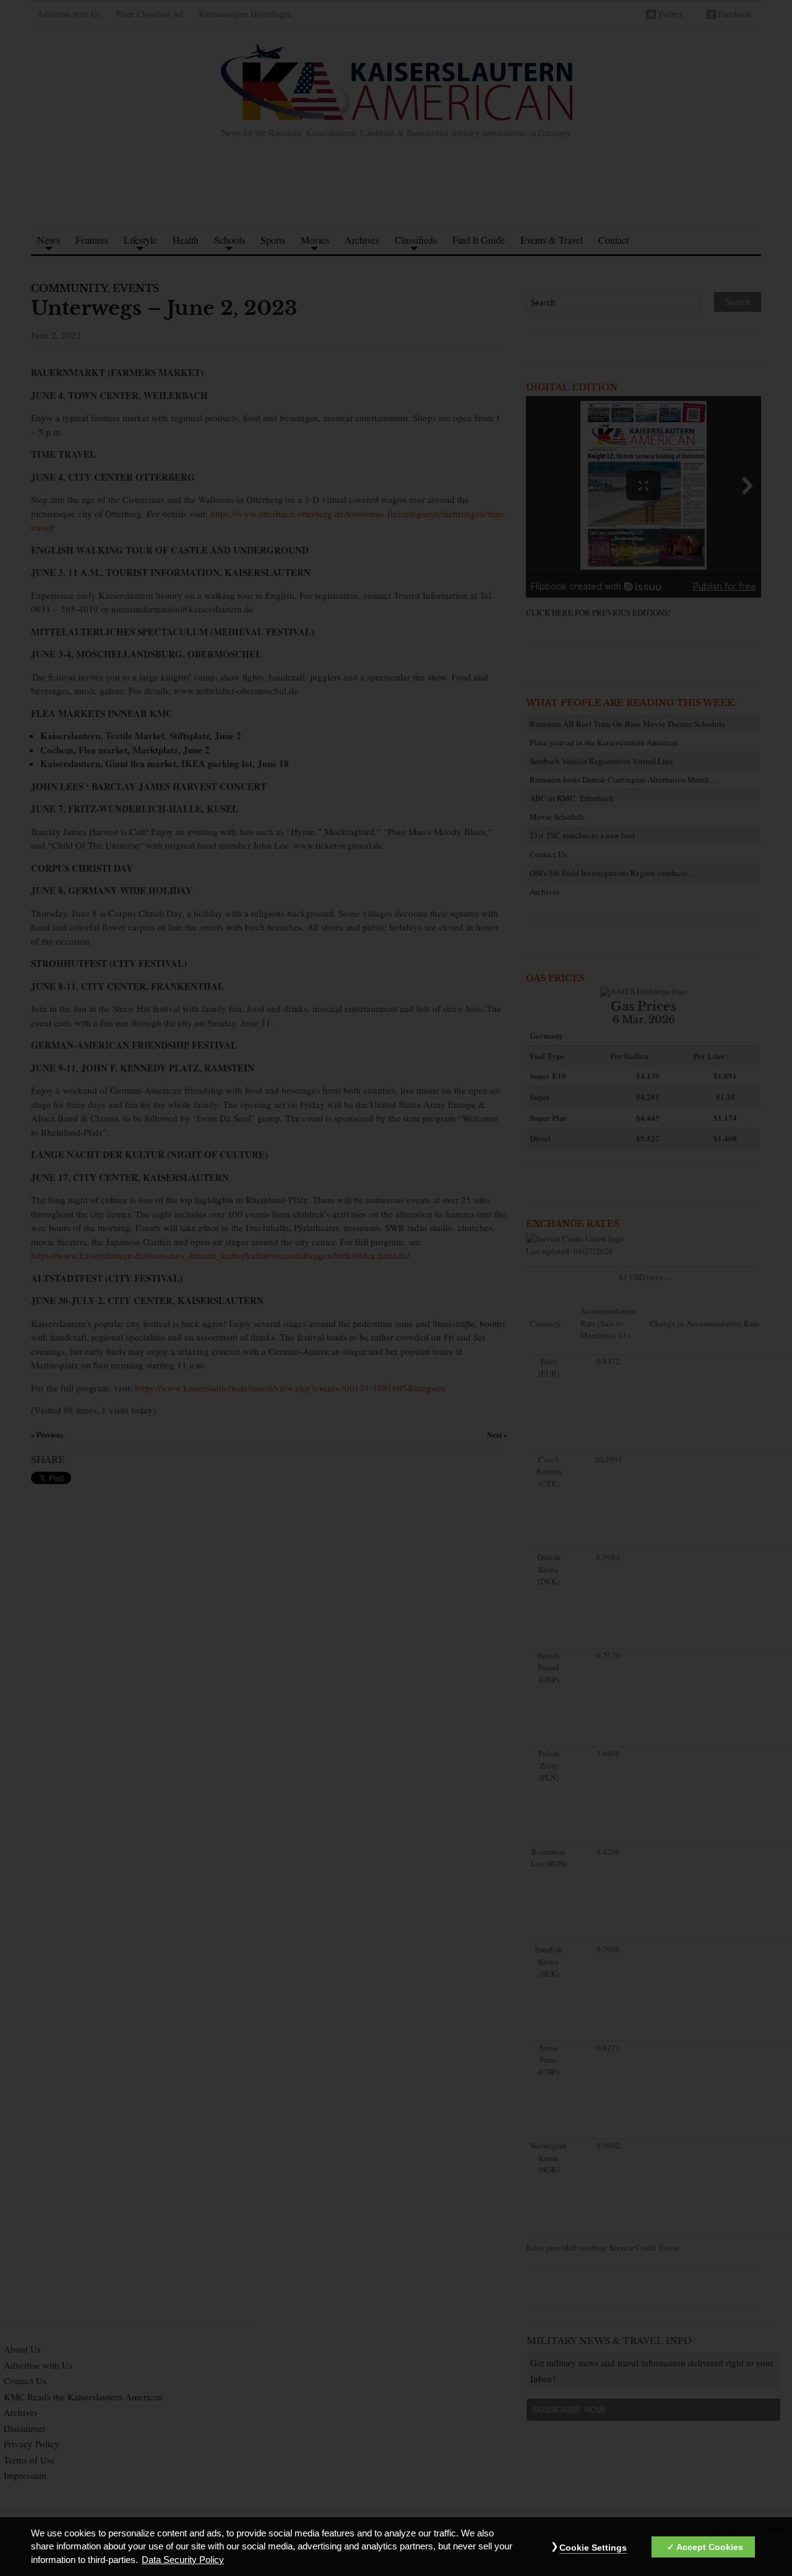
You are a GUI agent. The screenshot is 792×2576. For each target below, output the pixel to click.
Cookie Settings (593, 2548)
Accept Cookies (710, 2548)
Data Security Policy (183, 2560)
